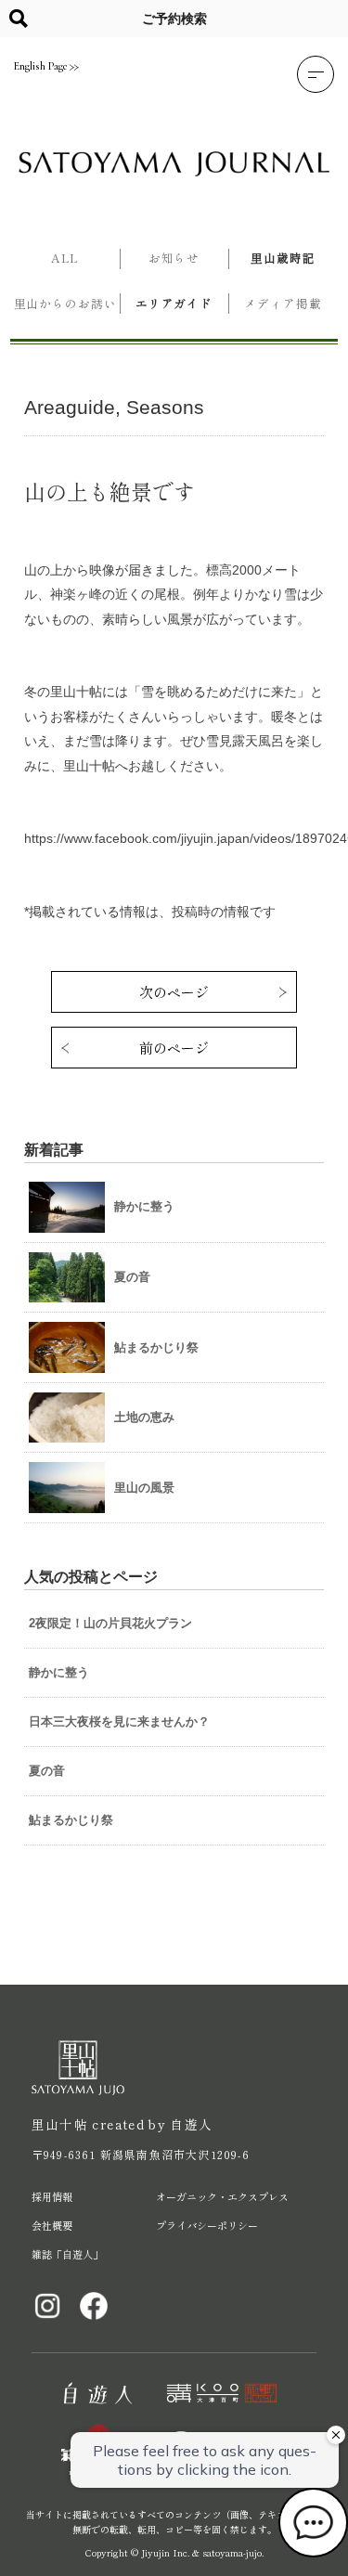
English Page (40, 66)
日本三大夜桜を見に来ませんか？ (119, 1722)
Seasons (165, 407)
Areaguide (70, 407)
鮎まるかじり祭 (71, 1820)
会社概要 (52, 2225)
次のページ (174, 992)
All (65, 258)
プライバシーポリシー (207, 2225)
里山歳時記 (283, 258)
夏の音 (47, 1771)
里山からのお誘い (65, 303)
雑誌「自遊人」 (67, 2254)
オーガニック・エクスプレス (222, 2196)
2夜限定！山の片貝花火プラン (110, 1623)
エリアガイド (174, 303)
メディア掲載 (283, 303)
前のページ (174, 1048)
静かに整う (59, 1672)
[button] (316, 74)
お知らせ (174, 258)
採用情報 (52, 2196)
